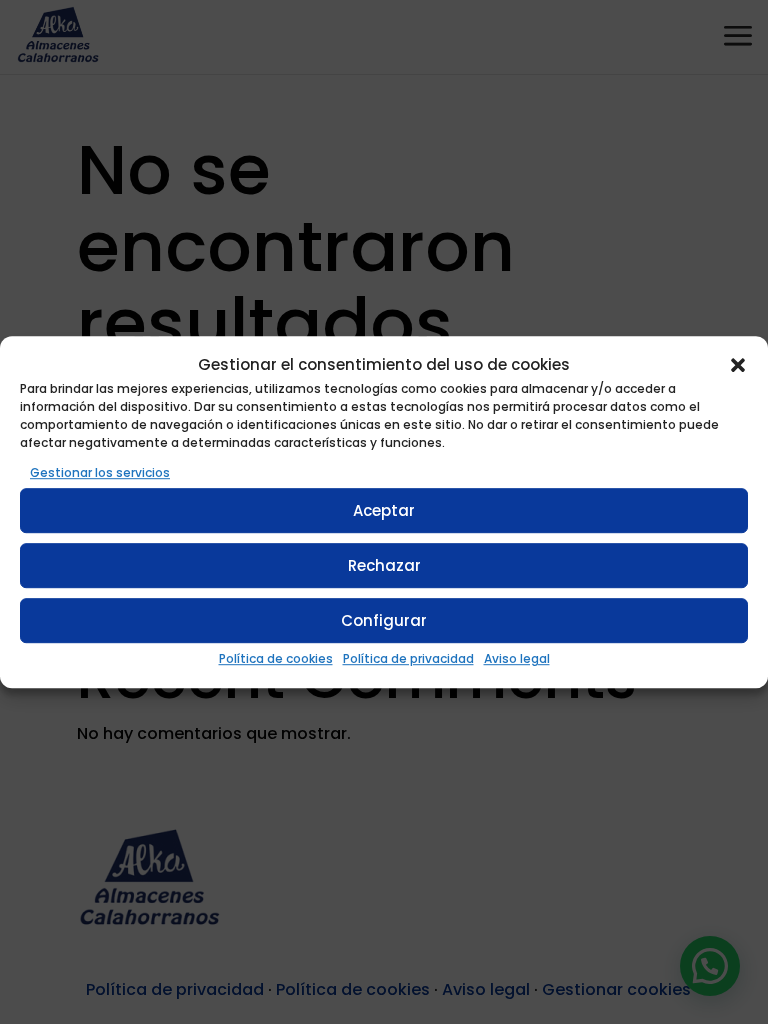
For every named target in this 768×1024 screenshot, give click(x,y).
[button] (738, 365)
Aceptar (384, 510)
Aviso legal (517, 659)
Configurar (384, 620)
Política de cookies (276, 659)
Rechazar (384, 565)
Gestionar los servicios (100, 472)
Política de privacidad (408, 659)
